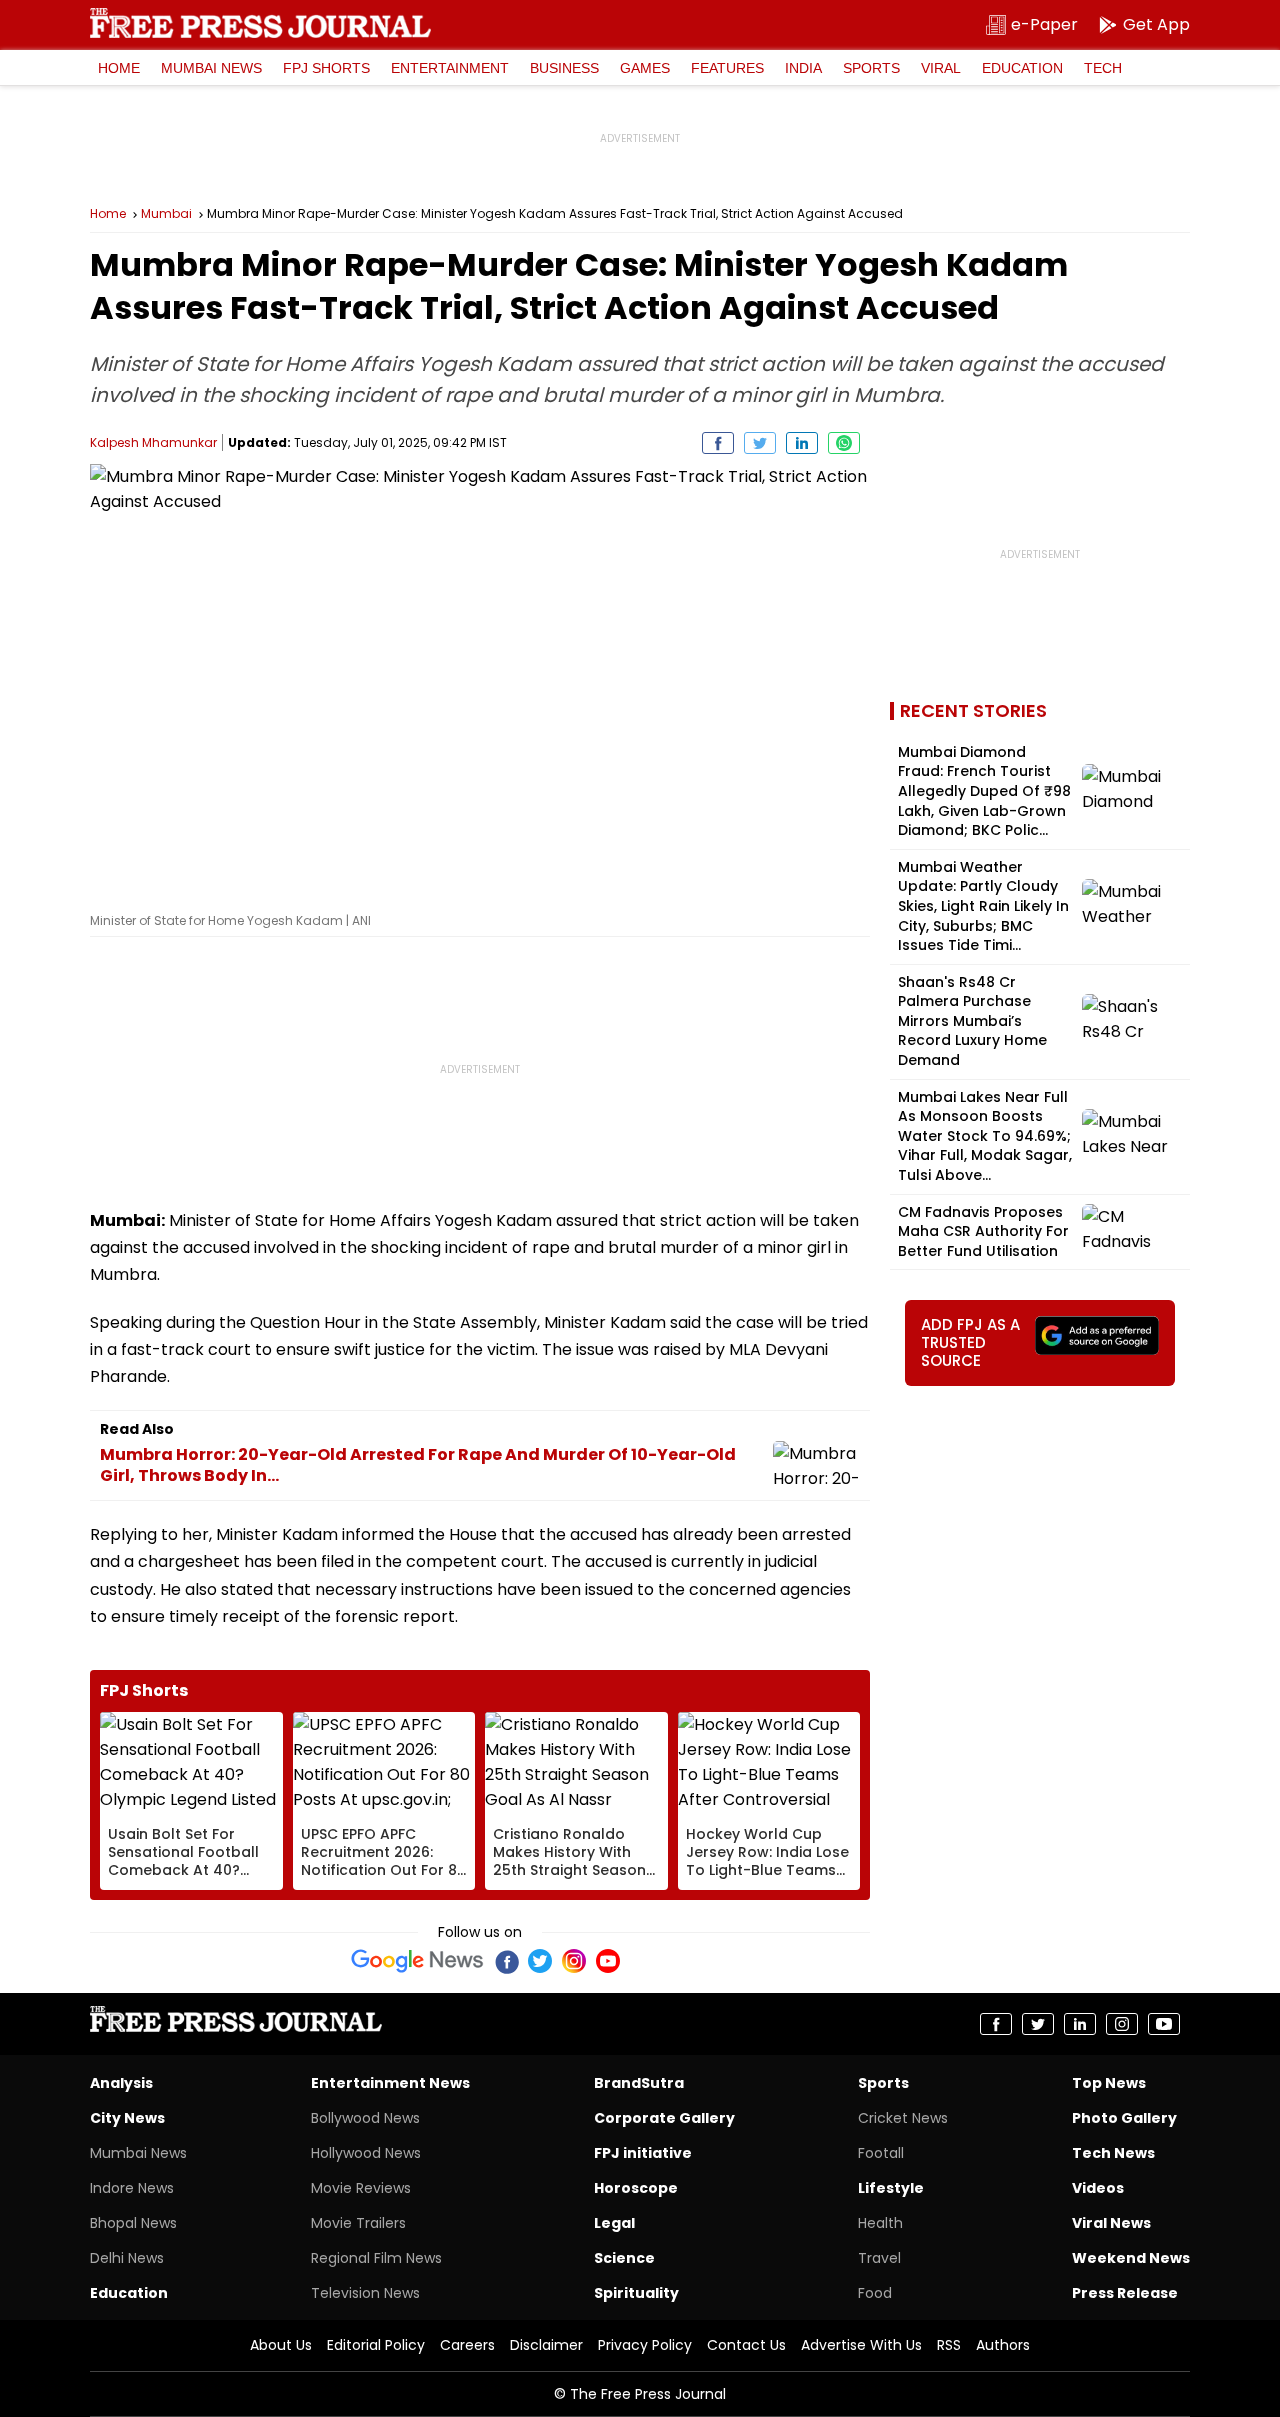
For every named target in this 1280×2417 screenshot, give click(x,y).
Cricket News (903, 2118)
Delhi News (127, 2258)
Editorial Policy (376, 2345)
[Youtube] (608, 1961)
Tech (1103, 68)
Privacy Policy (645, 2345)
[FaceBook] (506, 1961)
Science (624, 2258)
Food (875, 2293)
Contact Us (746, 2345)
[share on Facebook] (718, 443)
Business (564, 68)
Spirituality (636, 2293)
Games (645, 68)
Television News (365, 2293)
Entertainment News (390, 2083)
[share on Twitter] (760, 443)
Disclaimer (546, 2345)
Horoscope (636, 2188)
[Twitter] (540, 1961)
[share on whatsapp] (844, 443)
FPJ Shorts (326, 68)
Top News (1109, 2083)
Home (119, 68)
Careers (467, 2345)
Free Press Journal (260, 23)
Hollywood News (366, 2153)
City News (127, 2118)
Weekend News (1131, 2258)
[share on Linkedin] (802, 443)
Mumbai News (211, 68)
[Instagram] (574, 1961)
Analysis (121, 2083)
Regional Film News (376, 2258)
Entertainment (450, 68)
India (803, 68)
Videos (1098, 2188)
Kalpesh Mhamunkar (153, 442)
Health (880, 2223)
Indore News (132, 2188)
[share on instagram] (1122, 2024)
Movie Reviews (361, 2188)
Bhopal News (133, 2223)
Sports (871, 68)
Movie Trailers (358, 2223)
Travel (879, 2258)
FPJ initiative (643, 2153)
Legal (614, 2223)
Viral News (1111, 2223)
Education (1022, 68)
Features (727, 68)
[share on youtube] (1164, 2024)
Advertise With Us (861, 2345)
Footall (881, 2153)
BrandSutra (639, 2083)
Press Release (1125, 2293)
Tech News (1113, 2153)
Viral (941, 68)
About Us (281, 2345)
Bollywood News (365, 2118)
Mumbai (166, 214)
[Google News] (417, 1961)
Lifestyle (891, 2188)
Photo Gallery (1124, 2118)
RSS (949, 2345)
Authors (1003, 2345)
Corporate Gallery (664, 2118)
